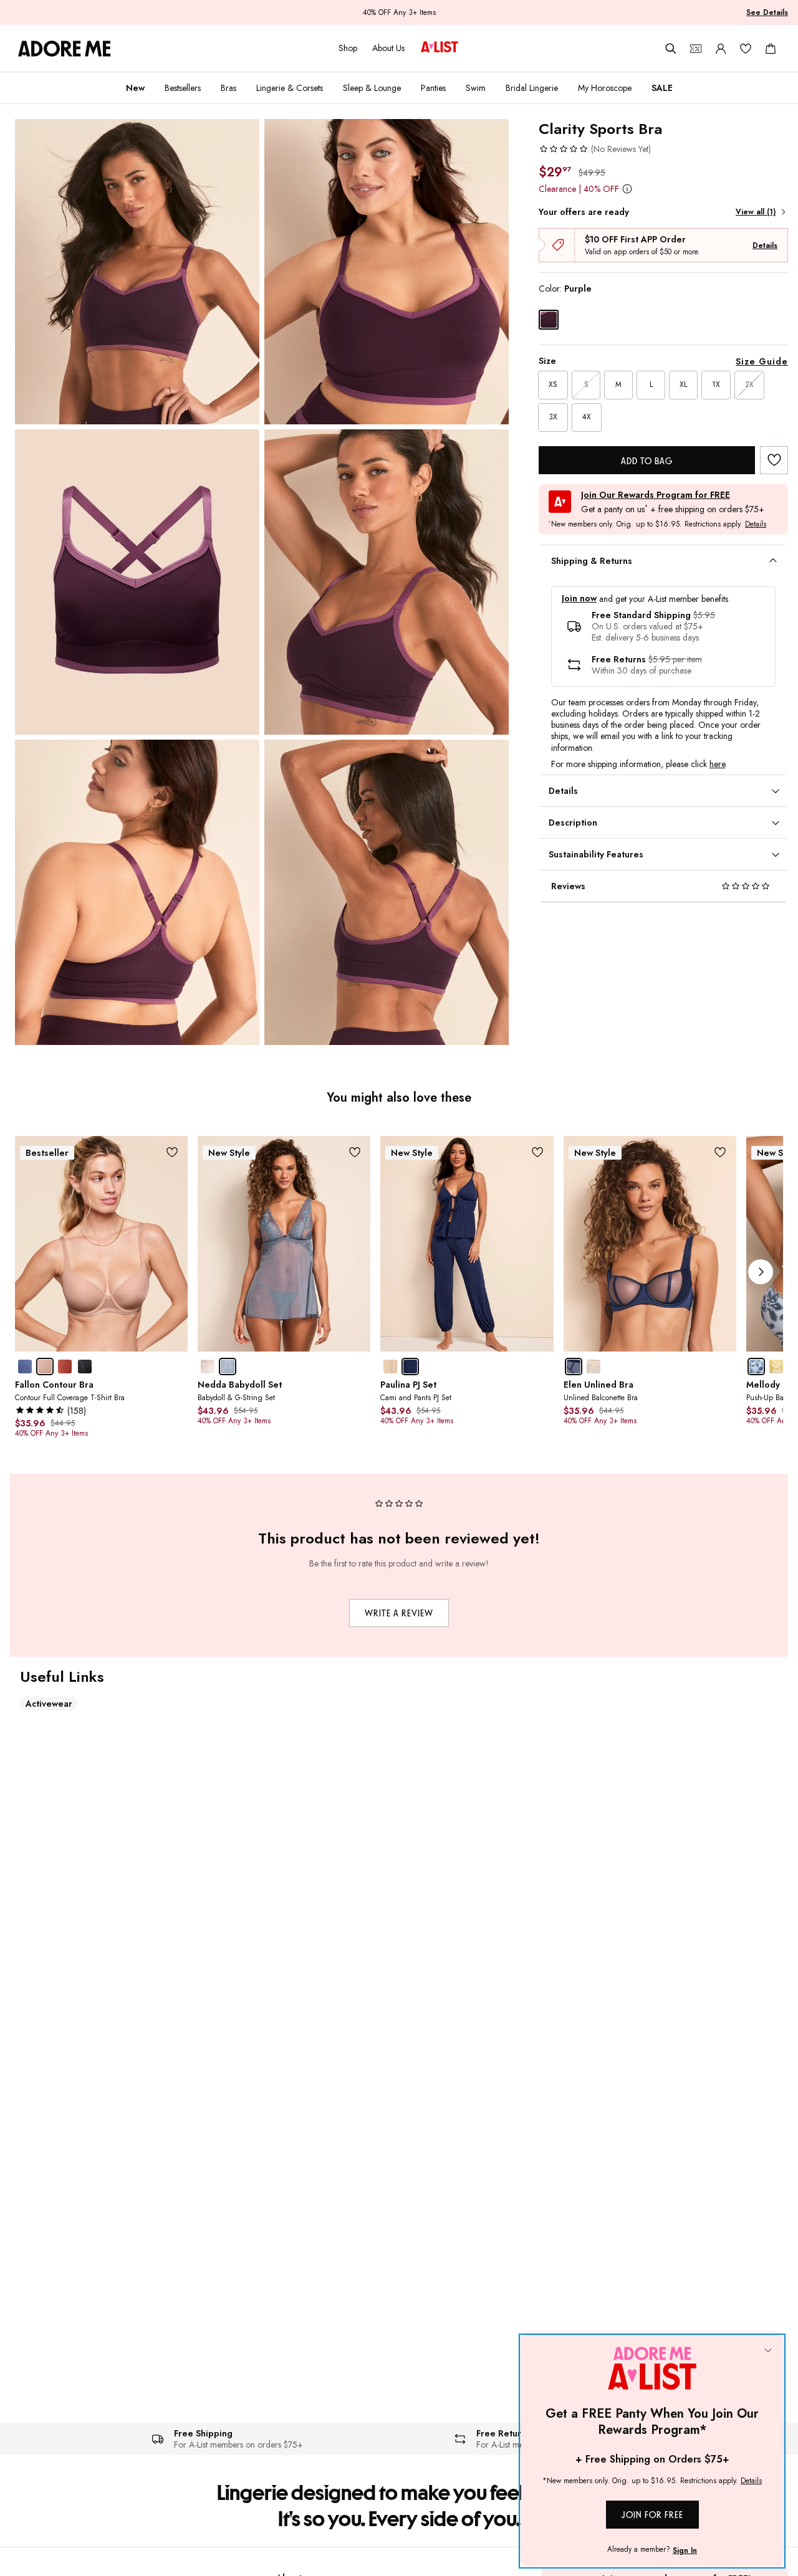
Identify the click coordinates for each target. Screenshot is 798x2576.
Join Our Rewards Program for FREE (656, 495)
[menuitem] (135, 88)
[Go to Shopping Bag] (771, 49)
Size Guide (762, 361)
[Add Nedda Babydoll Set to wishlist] (354, 1152)
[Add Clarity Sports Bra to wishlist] (774, 460)
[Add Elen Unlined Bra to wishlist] (720, 1152)
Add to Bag (647, 461)
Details (765, 246)
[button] (595, 149)
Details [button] (756, 525)
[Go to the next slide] (761, 1272)
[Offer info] (627, 188)
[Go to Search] (671, 49)
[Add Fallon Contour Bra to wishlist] (172, 1152)
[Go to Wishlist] (746, 49)
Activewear (49, 1704)
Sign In (685, 2550)
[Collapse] (768, 2351)
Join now (579, 599)
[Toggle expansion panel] (773, 561)
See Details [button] (767, 12)
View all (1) (756, 212)
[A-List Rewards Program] (440, 48)
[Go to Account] (721, 49)
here (717, 764)
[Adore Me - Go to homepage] (65, 49)
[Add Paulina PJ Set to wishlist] (538, 1152)
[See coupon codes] (696, 49)
